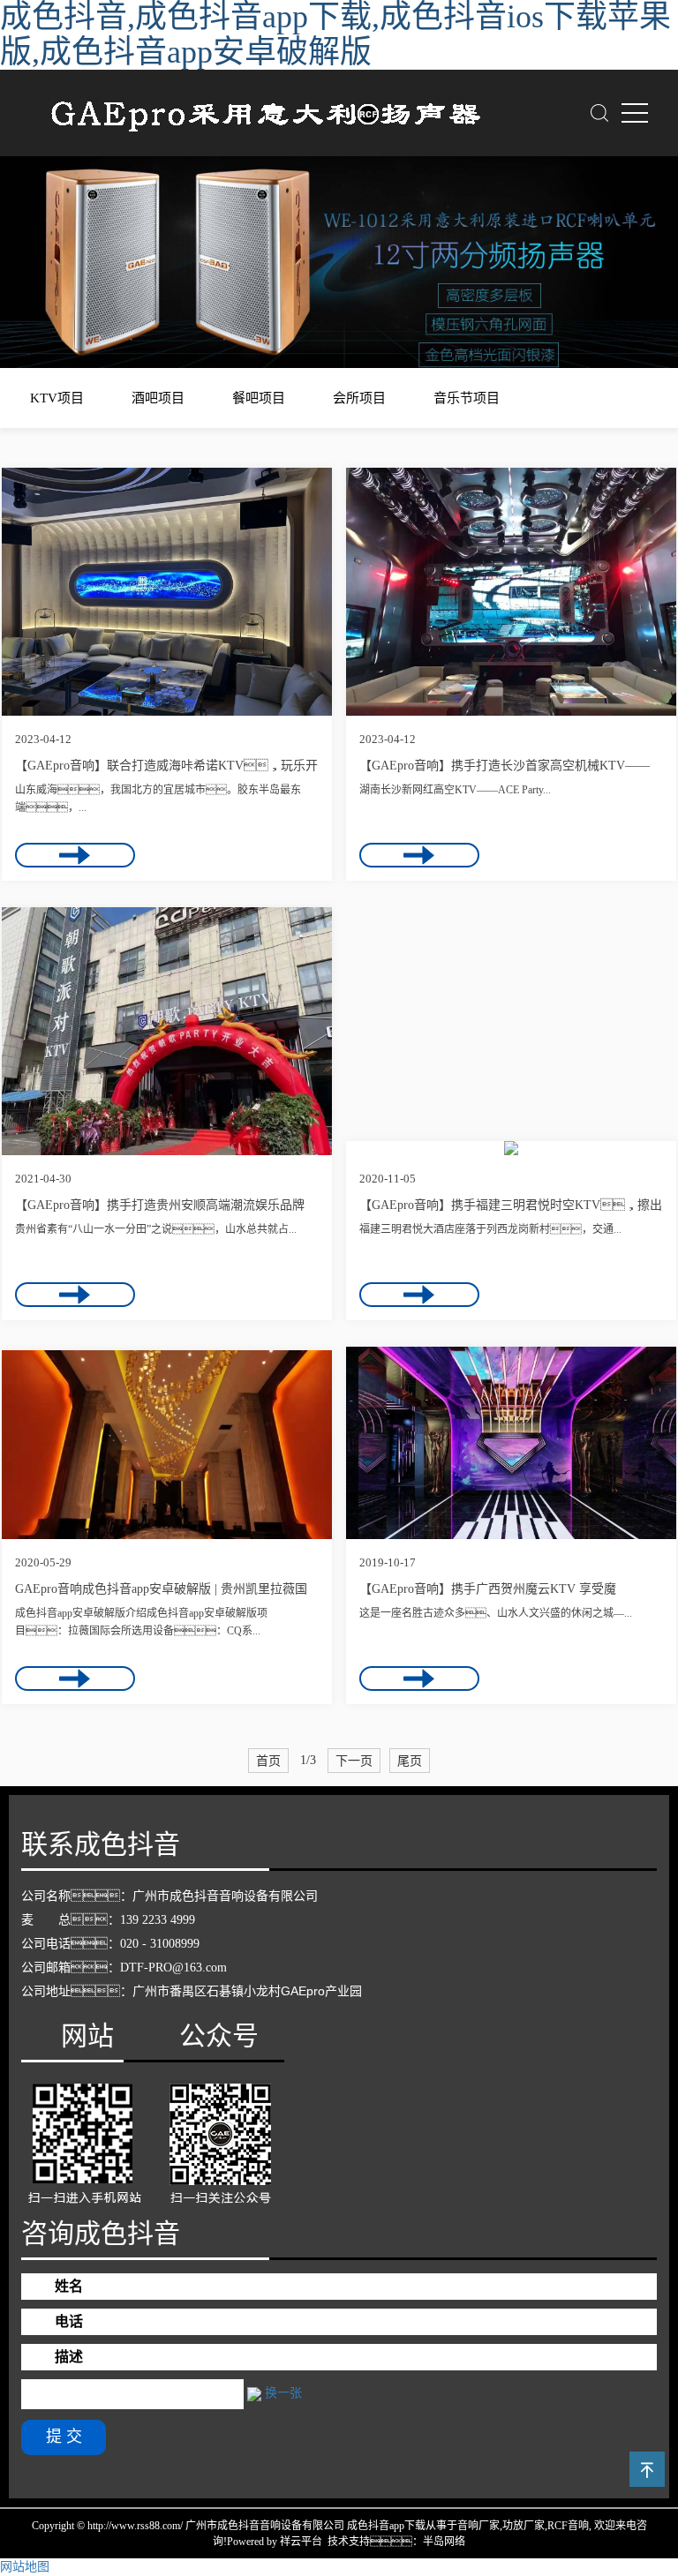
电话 (69, 2321)
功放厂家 (524, 2526)
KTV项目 (57, 398)
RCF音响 (568, 2526)
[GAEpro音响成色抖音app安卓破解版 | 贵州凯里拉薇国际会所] (167, 1445)
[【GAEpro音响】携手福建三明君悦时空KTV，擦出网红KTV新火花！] (511, 1148)
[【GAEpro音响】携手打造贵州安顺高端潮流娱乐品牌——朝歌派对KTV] (167, 1031)
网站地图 (25, 2567)
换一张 (283, 2393)
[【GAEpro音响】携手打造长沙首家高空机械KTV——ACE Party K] (511, 592)
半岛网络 (444, 2542)
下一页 (354, 1761)
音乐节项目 (467, 398)
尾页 (410, 1761)
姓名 (69, 2286)
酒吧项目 (158, 398)
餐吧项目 (259, 398)
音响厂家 (478, 2526)
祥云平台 (301, 2542)
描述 (69, 2357)
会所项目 (359, 398)
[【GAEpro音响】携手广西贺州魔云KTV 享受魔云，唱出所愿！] (511, 1443)
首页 (268, 1761)
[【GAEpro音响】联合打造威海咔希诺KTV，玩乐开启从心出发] (167, 592)
